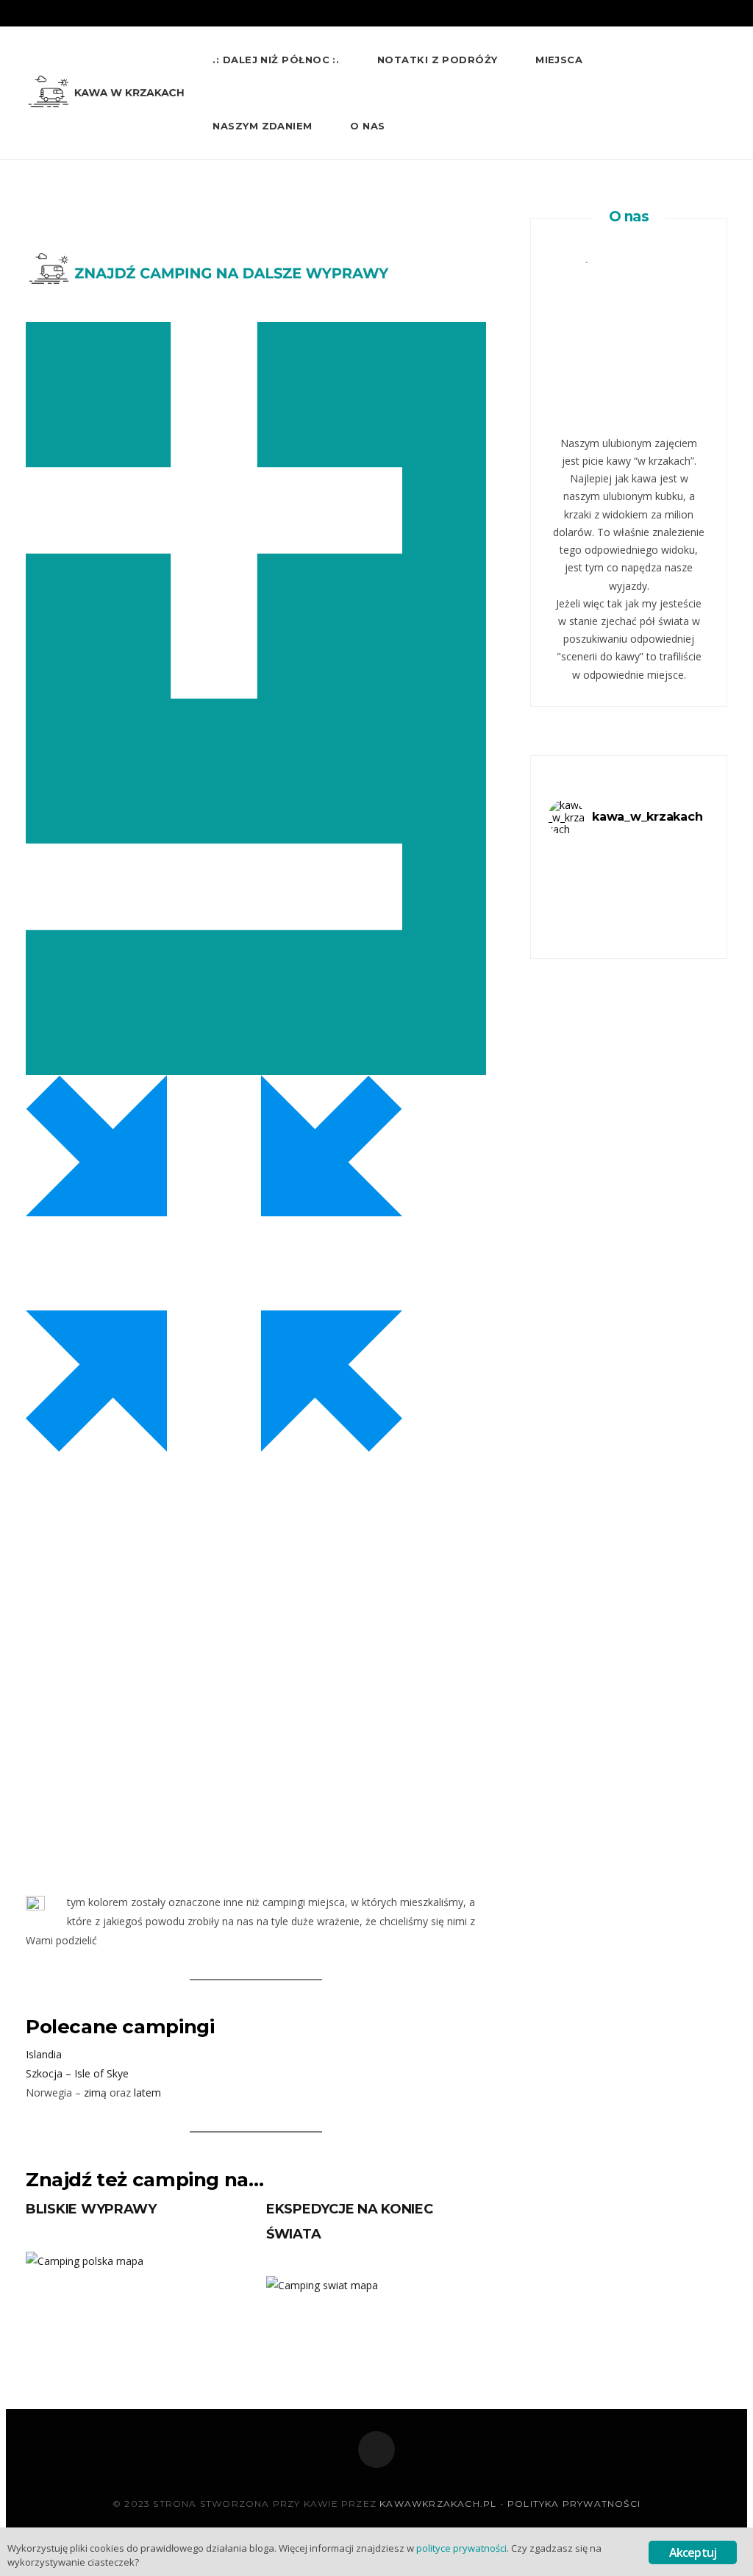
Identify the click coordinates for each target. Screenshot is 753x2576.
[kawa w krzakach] (108, 93)
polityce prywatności (461, 2548)
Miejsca (559, 60)
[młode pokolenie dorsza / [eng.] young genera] (628, 854)
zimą (95, 2092)
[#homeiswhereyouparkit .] (683, 854)
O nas (367, 126)
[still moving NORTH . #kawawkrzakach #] (628, 870)
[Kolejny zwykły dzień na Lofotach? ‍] (683, 886)
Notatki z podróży (438, 60)
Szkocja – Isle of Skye (77, 2073)
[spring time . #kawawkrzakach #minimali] (575, 854)
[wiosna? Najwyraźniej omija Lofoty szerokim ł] (575, 902)
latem (147, 2092)
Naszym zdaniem (262, 126)
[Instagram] (376, 2450)
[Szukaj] (721, 126)
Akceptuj (693, 2552)
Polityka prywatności (574, 2504)
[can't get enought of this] (683, 902)
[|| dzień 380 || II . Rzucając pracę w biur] (628, 886)
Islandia (44, 2054)
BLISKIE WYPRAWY (91, 2209)
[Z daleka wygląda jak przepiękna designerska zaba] (683, 870)
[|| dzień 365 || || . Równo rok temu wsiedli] (628, 902)
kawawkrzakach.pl (438, 2504)
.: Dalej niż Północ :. (276, 60)
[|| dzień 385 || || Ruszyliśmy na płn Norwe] (575, 886)
